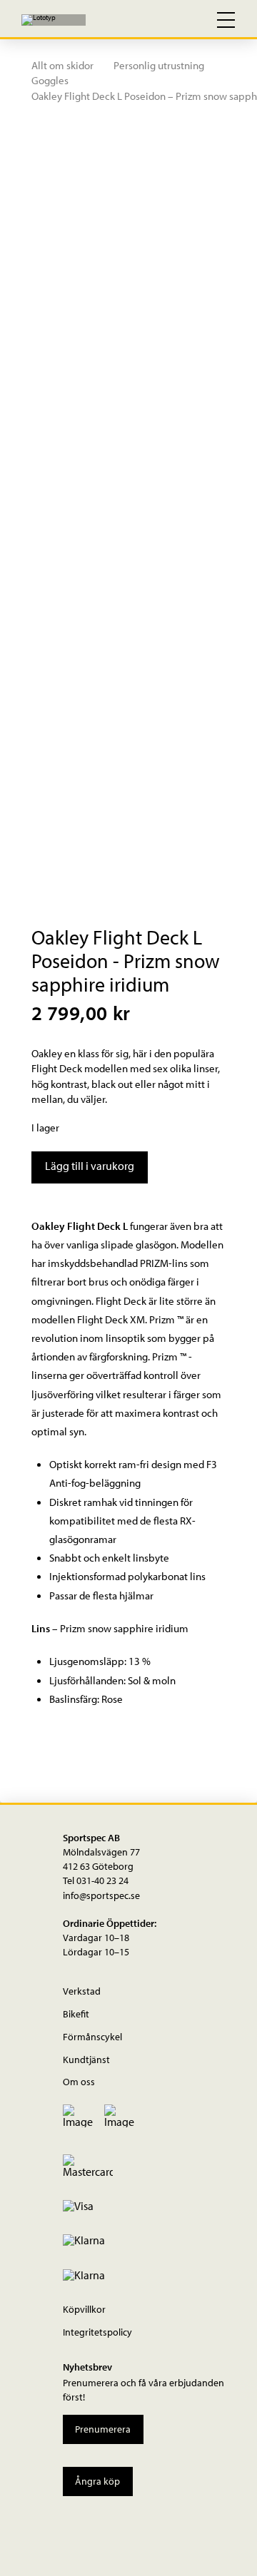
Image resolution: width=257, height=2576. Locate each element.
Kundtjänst (86, 2059)
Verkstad (82, 1991)
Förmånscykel (92, 2036)
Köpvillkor (84, 2309)
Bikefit (76, 2014)
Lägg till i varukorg (90, 1166)
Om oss (79, 2081)
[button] (164, 20)
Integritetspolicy (97, 2332)
